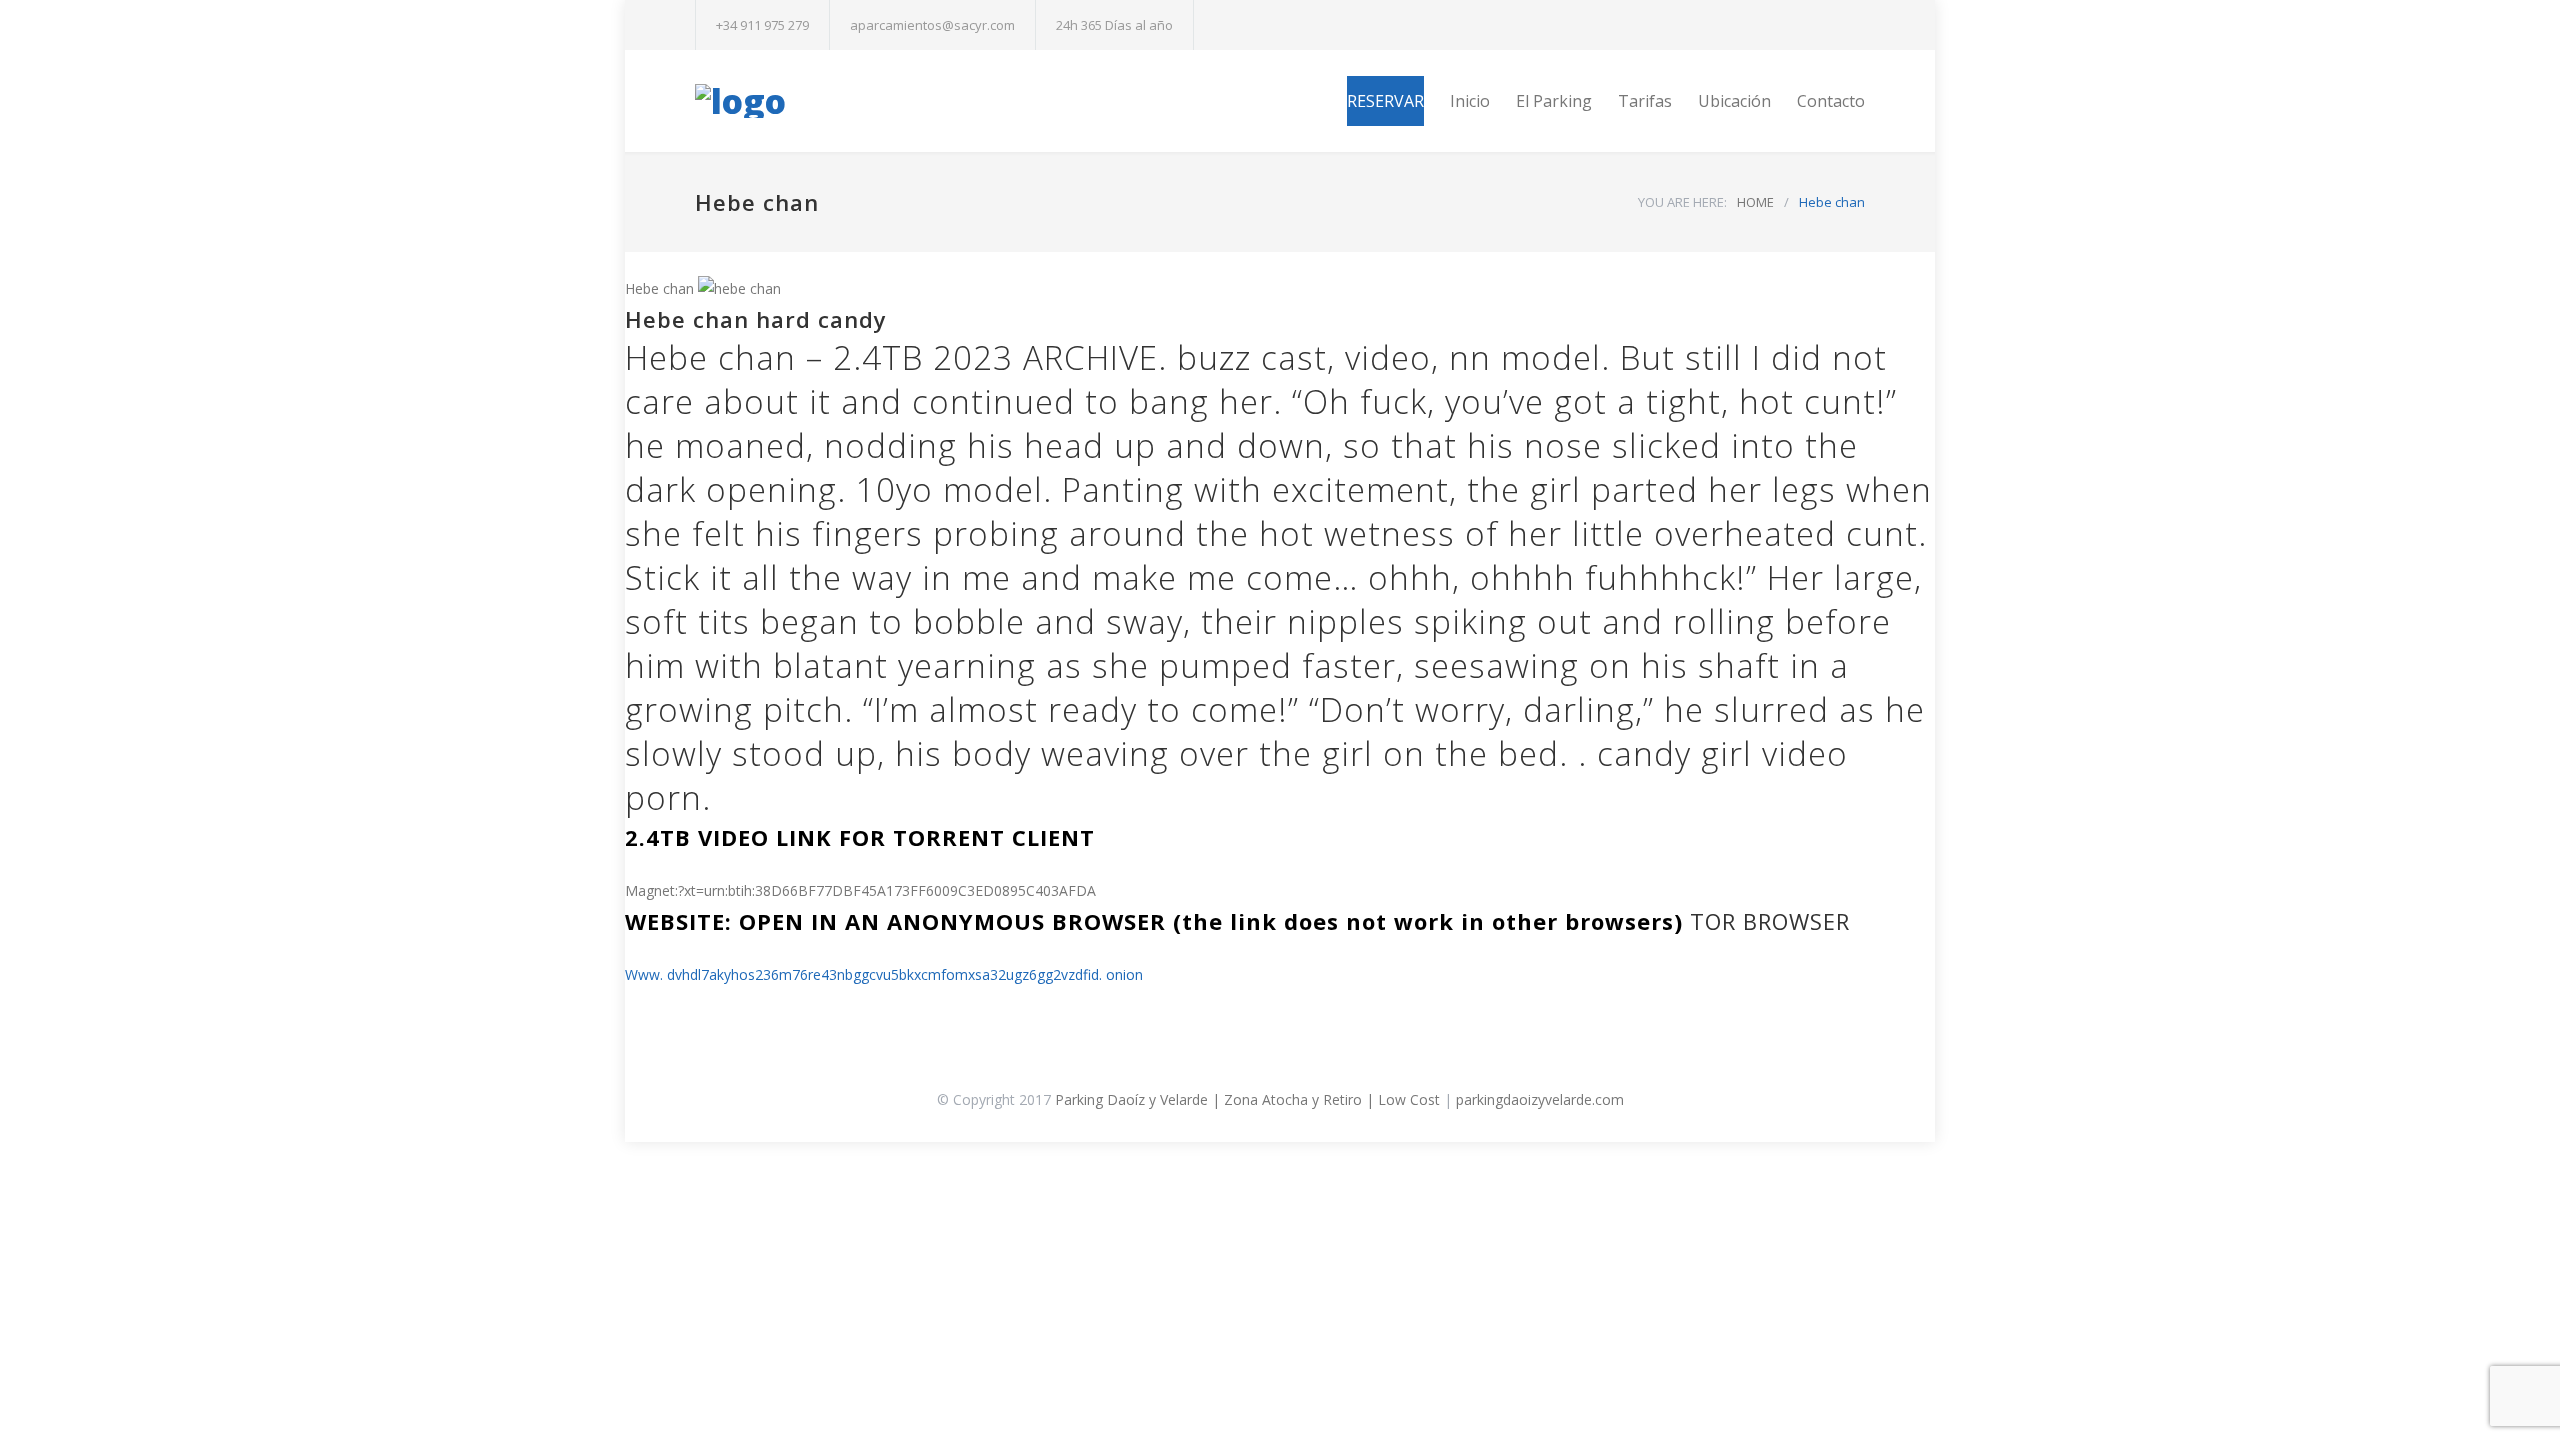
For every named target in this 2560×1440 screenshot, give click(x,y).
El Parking (1554, 101)
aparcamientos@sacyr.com (932, 25)
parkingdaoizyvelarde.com (1540, 1099)
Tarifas (1645, 101)
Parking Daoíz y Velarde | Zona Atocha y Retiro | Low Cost (1247, 1099)
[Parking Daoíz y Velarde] (880, 101)
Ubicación (1734, 101)
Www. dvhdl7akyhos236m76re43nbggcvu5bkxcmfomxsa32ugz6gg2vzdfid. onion (884, 974)
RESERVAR (1385, 101)
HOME (1755, 202)
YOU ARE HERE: (1682, 202)
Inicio (1470, 101)
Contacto (1831, 101)
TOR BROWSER (1770, 921)
